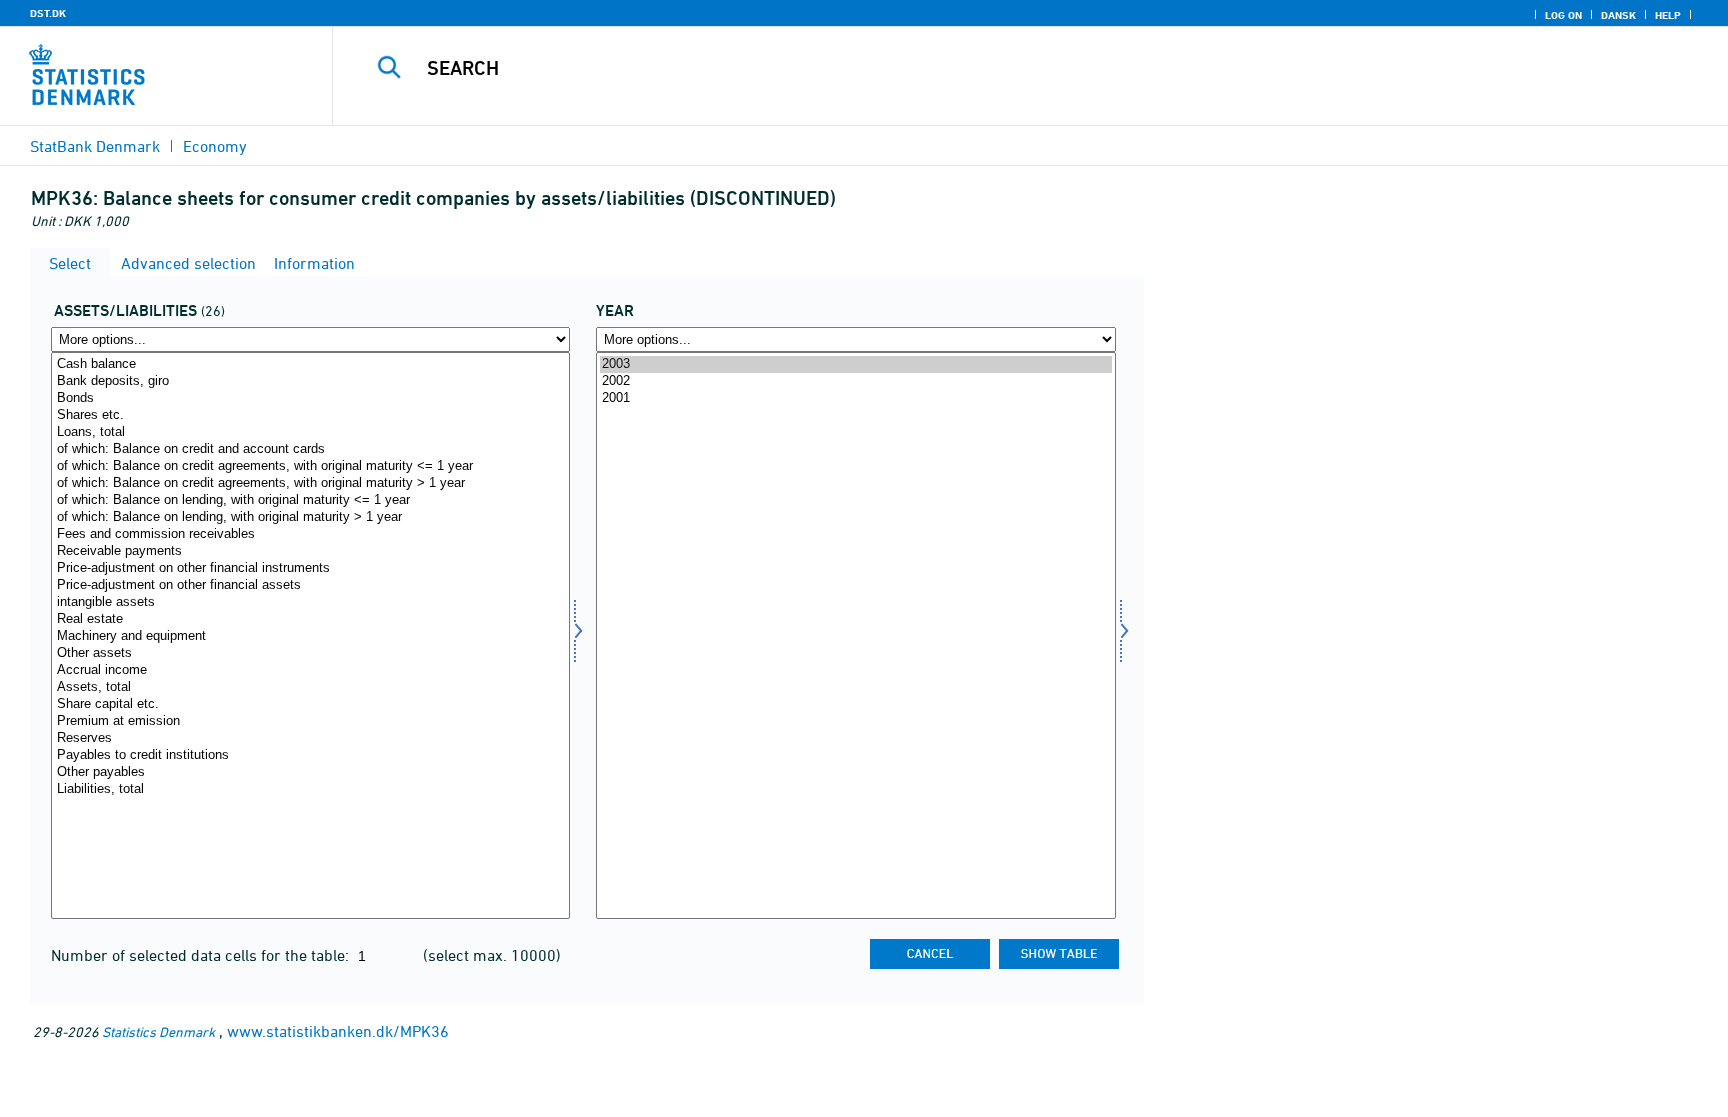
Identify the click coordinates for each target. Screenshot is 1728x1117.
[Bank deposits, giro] (310, 381)
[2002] (855, 381)
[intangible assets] (310, 602)
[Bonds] (310, 398)
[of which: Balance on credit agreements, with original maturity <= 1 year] (310, 466)
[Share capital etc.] (310, 704)
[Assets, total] (310, 687)
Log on (1563, 15)
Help (1668, 15)
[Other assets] (310, 653)
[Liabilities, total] (310, 789)
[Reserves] (310, 738)
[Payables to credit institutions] (310, 755)
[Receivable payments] (310, 551)
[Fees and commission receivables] (310, 534)
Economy (215, 146)
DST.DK (48, 13)
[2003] (855, 364)
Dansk (1618, 15)
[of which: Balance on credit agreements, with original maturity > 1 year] (310, 483)
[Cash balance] (310, 364)
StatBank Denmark (95, 146)
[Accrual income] (310, 670)
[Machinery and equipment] (310, 636)
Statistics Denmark (158, 1031)
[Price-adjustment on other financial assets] (310, 585)
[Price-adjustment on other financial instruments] (310, 568)
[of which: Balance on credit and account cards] (310, 449)
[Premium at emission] (310, 721)
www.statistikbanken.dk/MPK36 (338, 1031)
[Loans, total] (310, 432)
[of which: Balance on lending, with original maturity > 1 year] (310, 517)
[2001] (855, 398)
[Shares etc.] (310, 415)
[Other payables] (310, 772)
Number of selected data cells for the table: (202, 955)
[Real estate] (310, 619)
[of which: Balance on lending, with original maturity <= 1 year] (310, 500)
